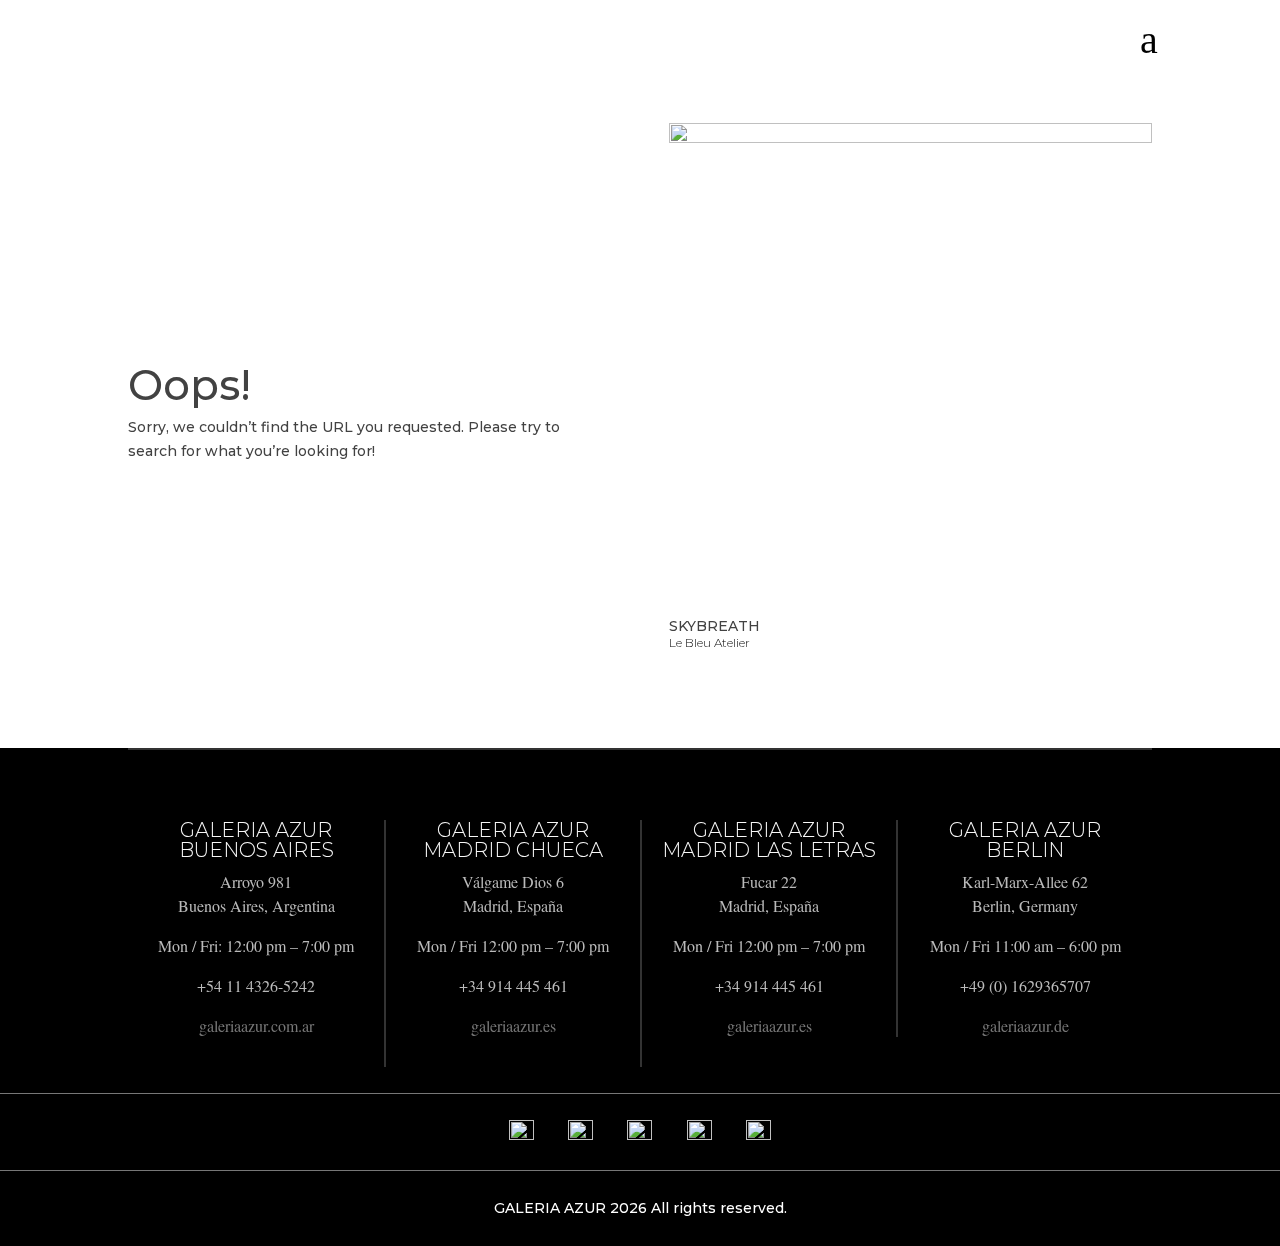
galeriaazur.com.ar (256, 1025)
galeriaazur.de (1025, 1025)
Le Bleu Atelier (709, 642)
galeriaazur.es (513, 1025)
